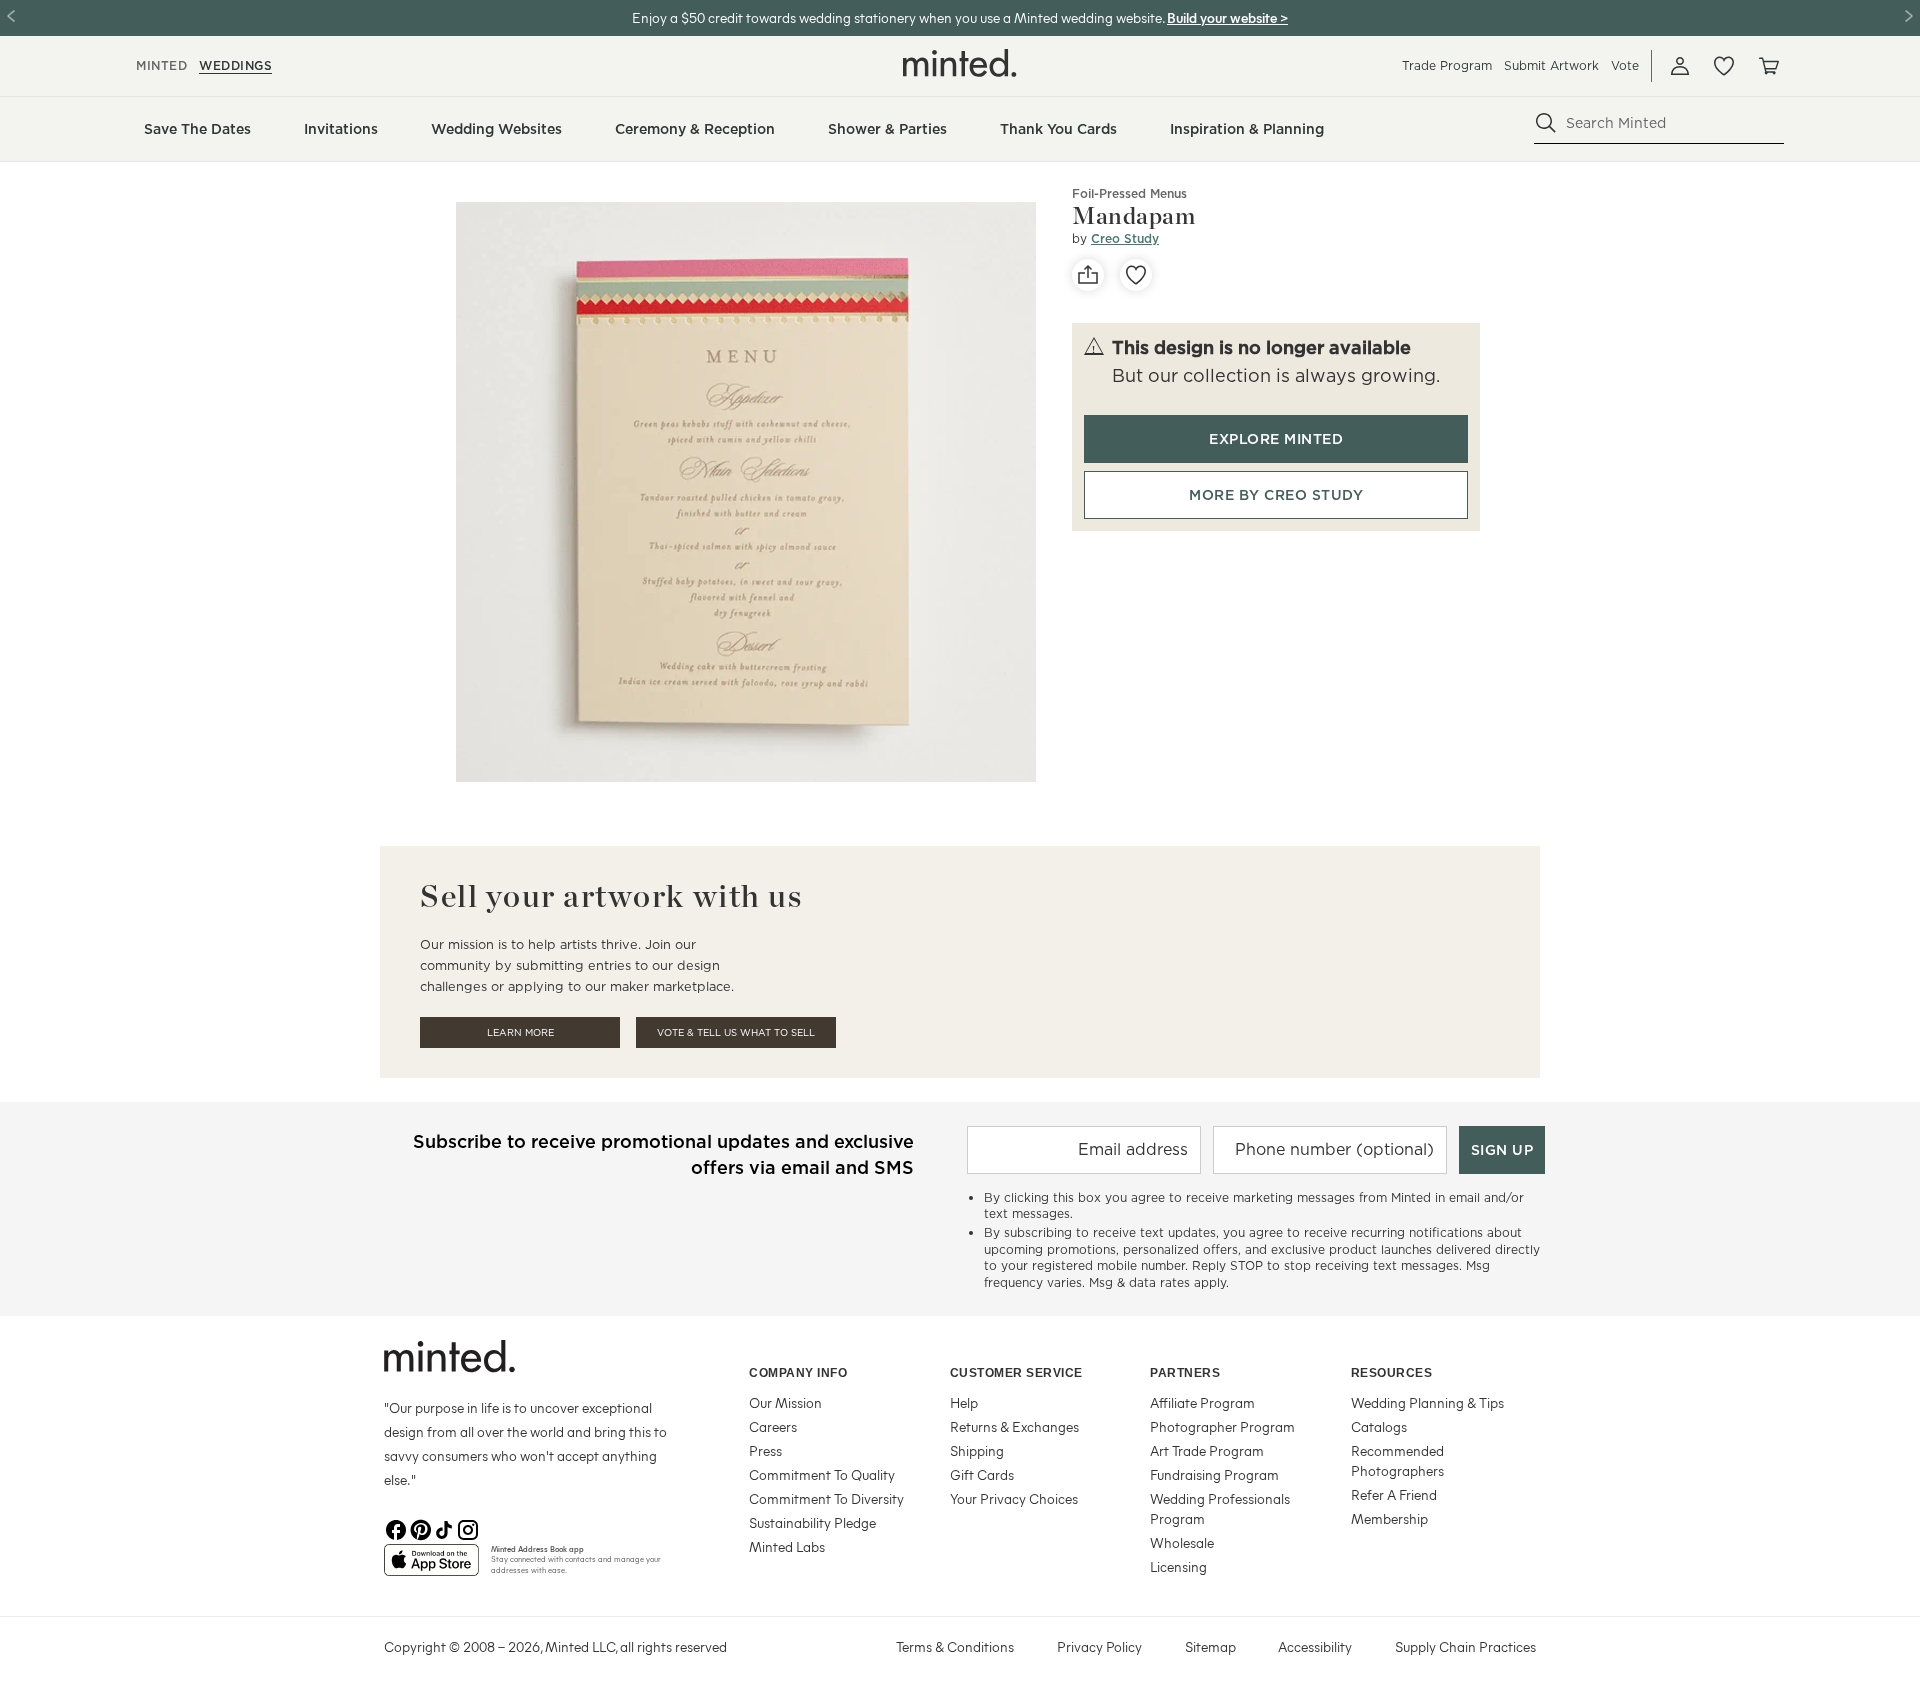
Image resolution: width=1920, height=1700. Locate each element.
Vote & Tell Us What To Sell (736, 1032)
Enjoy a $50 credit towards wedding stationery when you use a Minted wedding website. (898, 17)
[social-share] (1088, 275)
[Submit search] (1546, 123)
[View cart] (1768, 66)
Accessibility (1315, 1646)
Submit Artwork (1551, 65)
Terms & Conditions (955, 1646)
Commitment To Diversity (826, 1498)
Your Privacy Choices (1014, 1498)
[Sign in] (1680, 66)
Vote (1625, 65)
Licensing (1178, 1566)
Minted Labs (787, 1546)
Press (765, 1450)
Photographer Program (1222, 1426)
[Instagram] (468, 1528)
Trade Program (1447, 65)
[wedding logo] (960, 63)
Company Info (798, 1373)
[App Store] (431, 1568)
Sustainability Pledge (812, 1522)
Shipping (977, 1450)
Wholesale (1182, 1542)
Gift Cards (982, 1474)
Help (964, 1402)
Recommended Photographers (1397, 1460)
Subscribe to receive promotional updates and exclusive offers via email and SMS (663, 1154)
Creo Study (1125, 238)
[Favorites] (1724, 66)
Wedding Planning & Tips (1427, 1402)
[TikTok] (444, 1528)
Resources (1392, 1373)
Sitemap (1210, 1646)
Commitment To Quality (822, 1474)
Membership (1389, 1518)
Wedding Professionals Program (1220, 1508)
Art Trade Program (1207, 1450)
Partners (1185, 1373)
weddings (235, 65)
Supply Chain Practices (1465, 1646)
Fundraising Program (1214, 1474)
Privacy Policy (1099, 1646)
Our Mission (785, 1402)
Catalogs (1379, 1426)
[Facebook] (396, 1528)
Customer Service (1016, 1373)
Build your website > (1227, 17)
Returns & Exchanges (1014, 1426)
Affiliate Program (1202, 1402)
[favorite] (1136, 275)
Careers (773, 1426)
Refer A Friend (1394, 1494)
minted (161, 65)
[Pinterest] (420, 1528)
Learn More (520, 1032)
